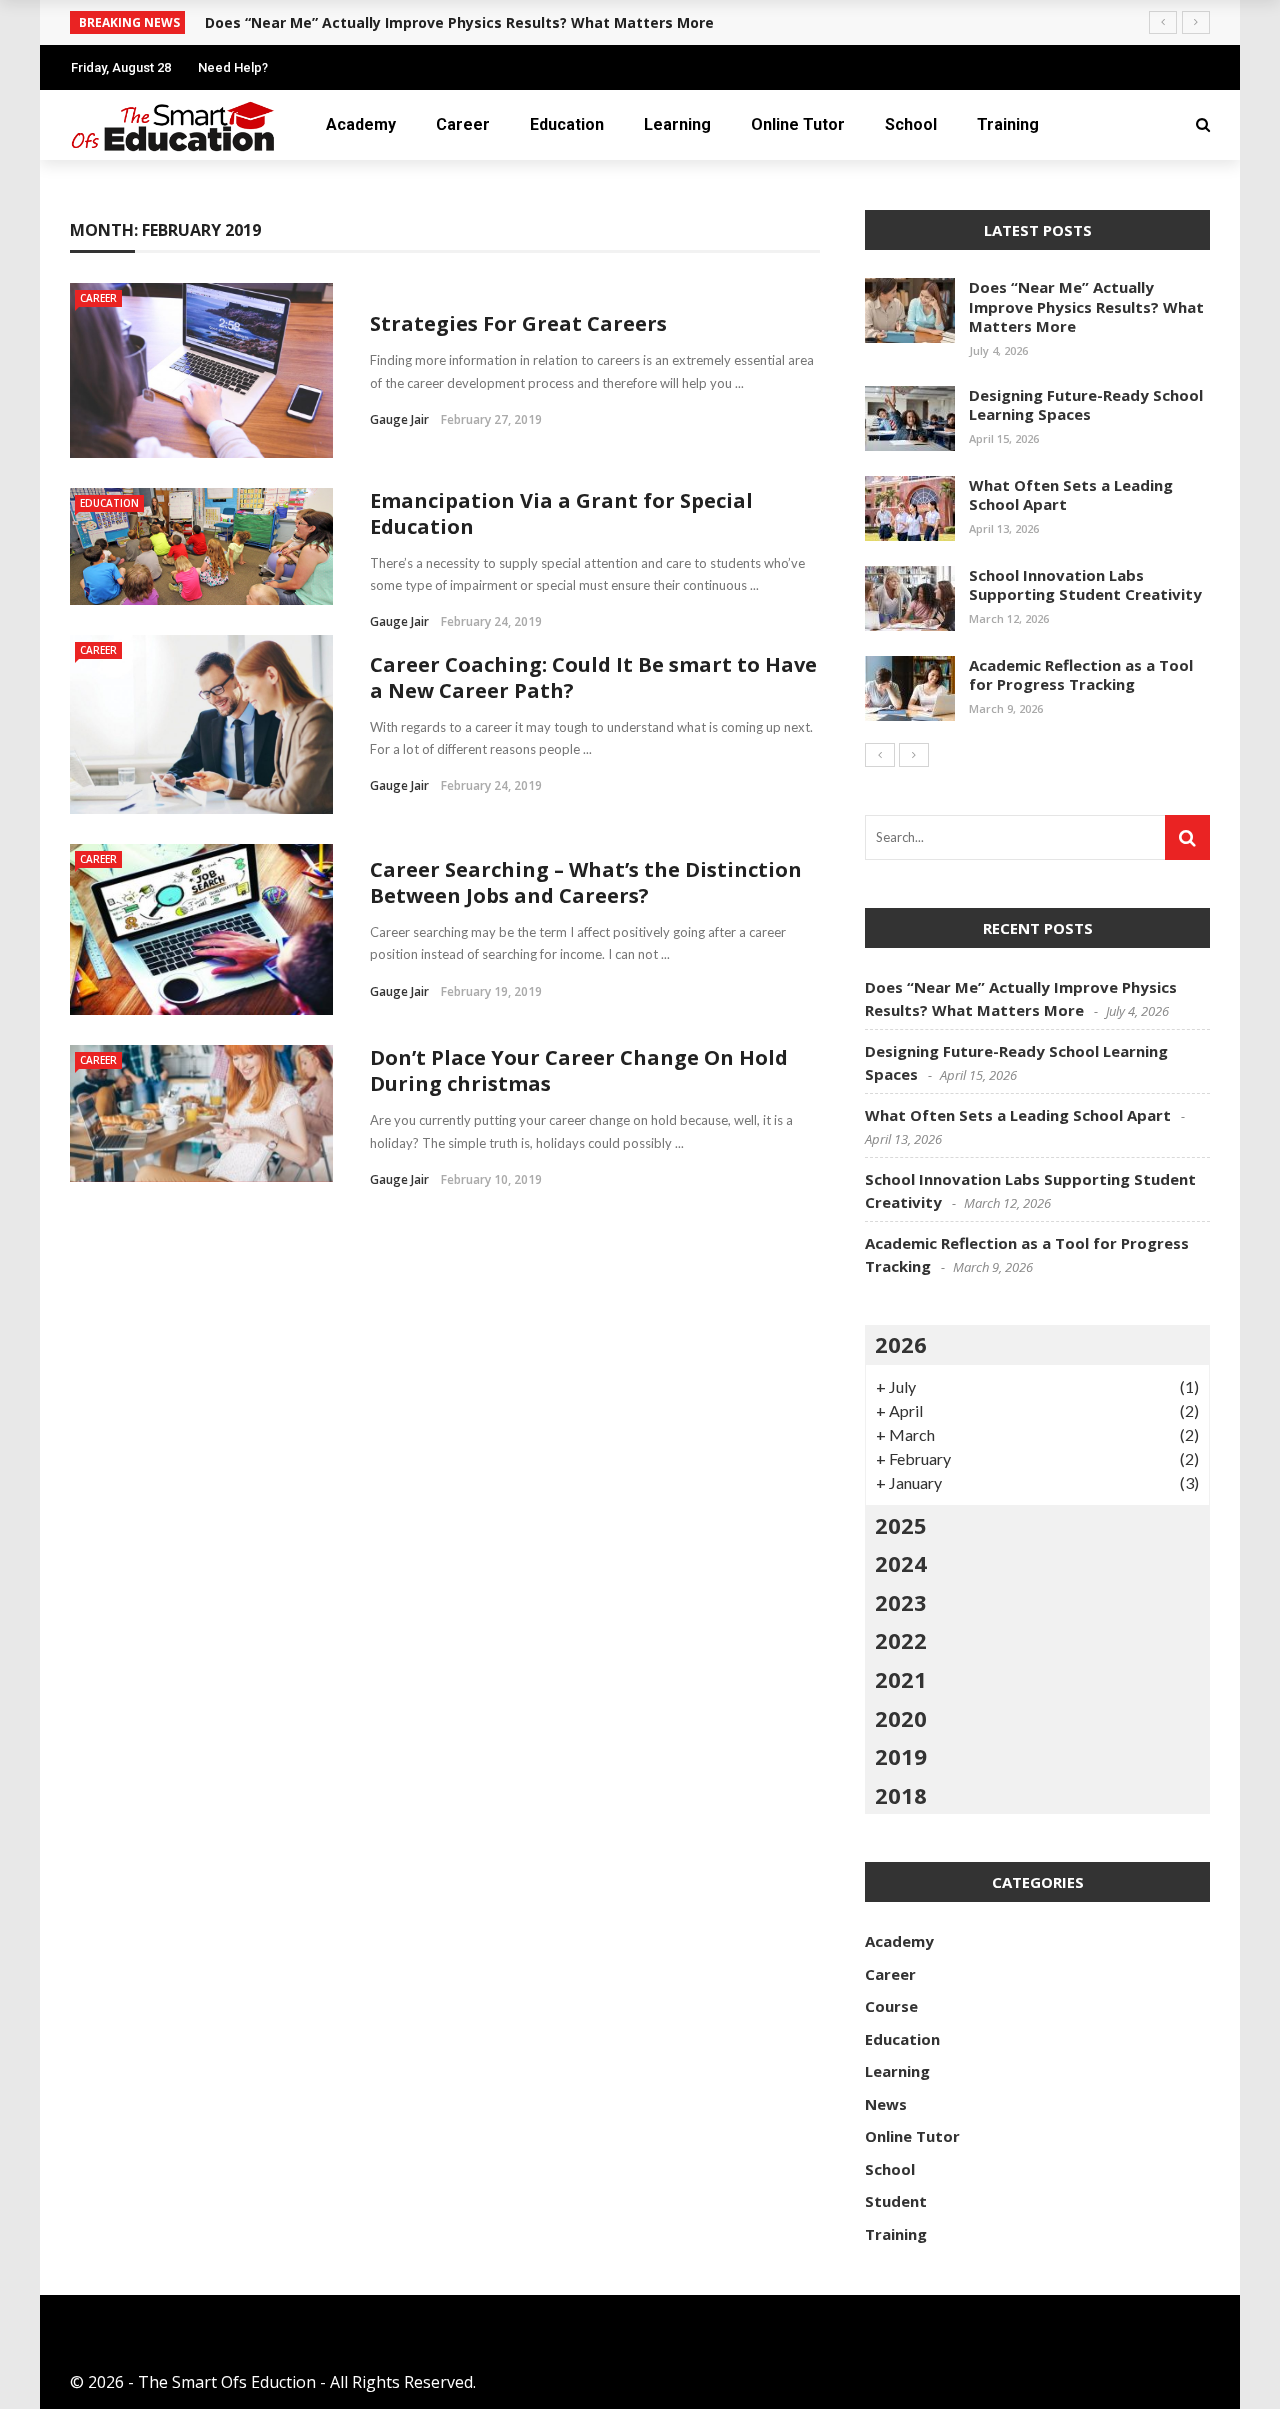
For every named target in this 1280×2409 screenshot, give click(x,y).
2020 (901, 1718)
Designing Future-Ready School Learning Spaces (1086, 405)
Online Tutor (798, 124)
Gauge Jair (399, 419)
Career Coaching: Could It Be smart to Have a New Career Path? (593, 677)
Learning (677, 124)
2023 (901, 1602)
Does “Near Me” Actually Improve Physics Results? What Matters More (1086, 306)
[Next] (914, 755)
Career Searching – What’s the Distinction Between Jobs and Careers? (586, 882)
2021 (901, 1679)
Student (896, 2201)
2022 (901, 1640)
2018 (901, 1795)
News (886, 2104)
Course (891, 2006)
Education (567, 124)
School (911, 124)
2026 (901, 1344)
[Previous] (880, 755)
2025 (901, 1525)
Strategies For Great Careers (518, 323)
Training (1008, 124)
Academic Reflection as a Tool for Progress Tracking (1081, 675)
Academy (361, 124)
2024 (901, 1563)
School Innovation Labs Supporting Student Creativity (1085, 585)
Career (463, 124)
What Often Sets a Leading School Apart (1071, 495)
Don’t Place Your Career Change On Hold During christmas (579, 1070)
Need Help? (233, 67)
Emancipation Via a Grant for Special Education (561, 513)
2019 (901, 1756)
